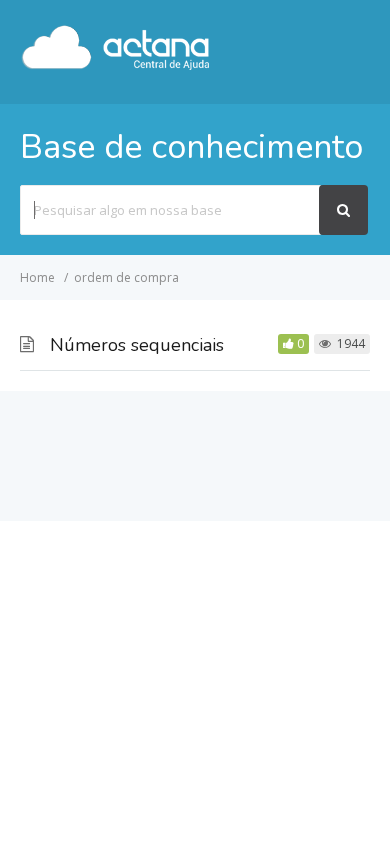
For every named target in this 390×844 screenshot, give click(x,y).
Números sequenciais (137, 345)
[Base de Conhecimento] (116, 66)
